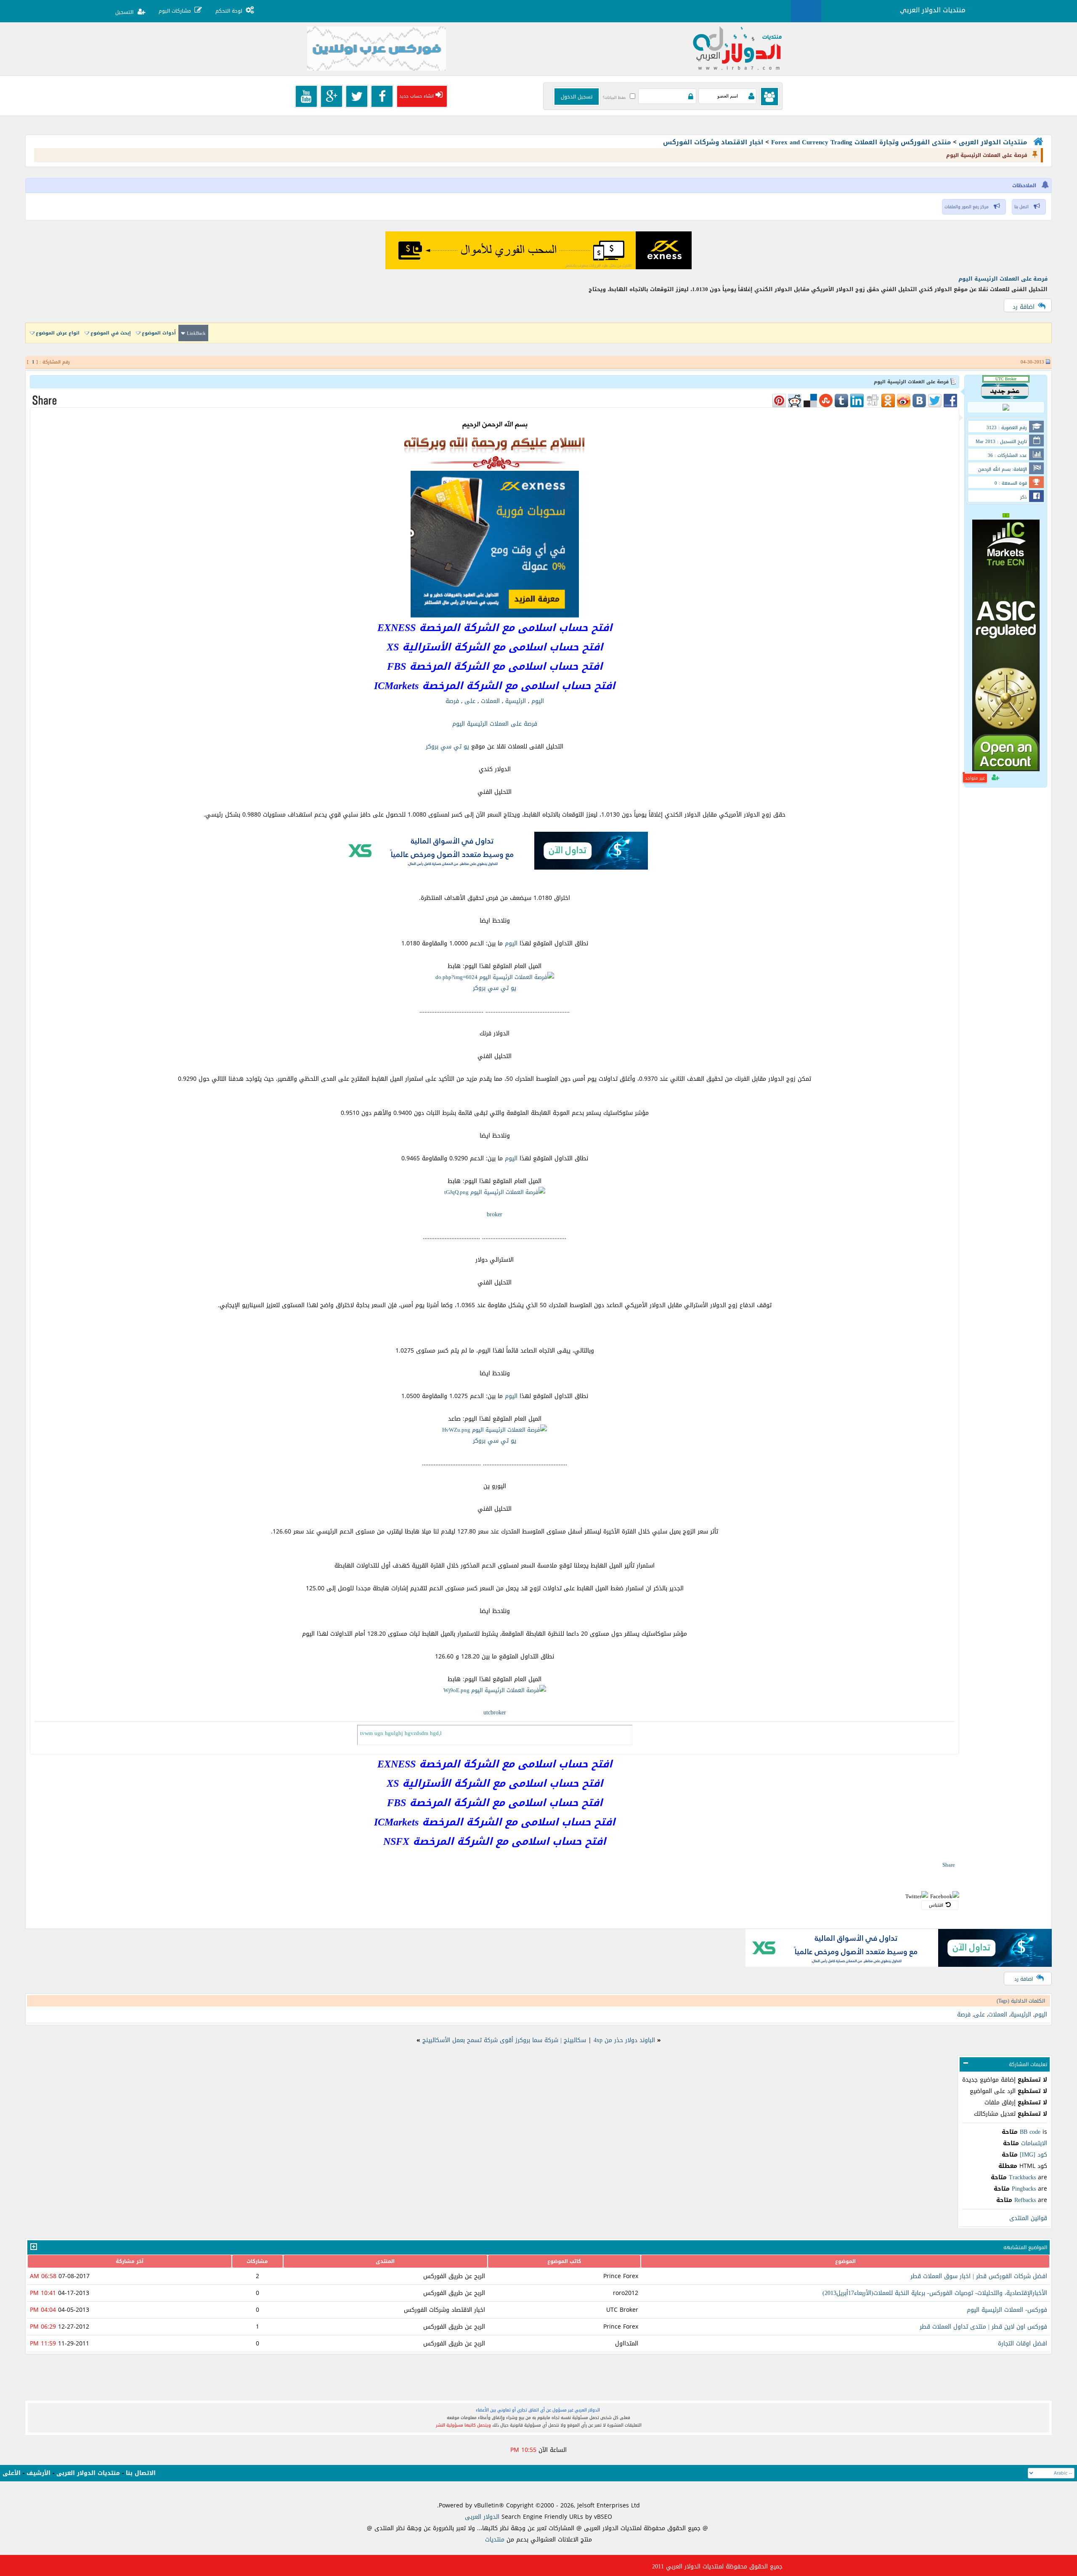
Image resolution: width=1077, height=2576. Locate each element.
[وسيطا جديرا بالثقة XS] (495, 868)
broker (495, 1214)
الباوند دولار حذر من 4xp (624, 2040)
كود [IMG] (1033, 2155)
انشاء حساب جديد (416, 96)
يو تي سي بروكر (447, 747)
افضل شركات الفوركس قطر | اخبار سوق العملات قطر (979, 2276)
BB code (1030, 2132)
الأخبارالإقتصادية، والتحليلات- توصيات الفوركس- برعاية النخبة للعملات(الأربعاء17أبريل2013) (935, 2293)
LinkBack (196, 333)
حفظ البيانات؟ (614, 98)
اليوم (538, 701)
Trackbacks (1022, 2177)
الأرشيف (38, 2473)
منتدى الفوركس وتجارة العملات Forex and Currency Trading (861, 142)
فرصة (452, 701)
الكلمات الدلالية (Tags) (1021, 2001)
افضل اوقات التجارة (1023, 2344)
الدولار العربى (483, 2517)
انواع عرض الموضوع (58, 333)
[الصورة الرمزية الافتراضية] (1006, 409)
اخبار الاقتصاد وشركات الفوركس (713, 142)
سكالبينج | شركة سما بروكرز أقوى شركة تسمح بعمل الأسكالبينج (504, 2040)
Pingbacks (1024, 2189)
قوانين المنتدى (1028, 2218)
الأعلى (12, 2473)
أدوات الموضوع (159, 333)
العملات (490, 701)
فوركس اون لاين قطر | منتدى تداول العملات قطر (983, 2327)
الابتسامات (1034, 2143)
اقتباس (936, 1905)
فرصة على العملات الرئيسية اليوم (1003, 279)
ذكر (1024, 497)
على (470, 701)
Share (949, 1865)
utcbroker (495, 1712)
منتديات (495, 2540)
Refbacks (1025, 2200)
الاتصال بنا (141, 2473)
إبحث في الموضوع (111, 333)
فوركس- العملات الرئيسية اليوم (1007, 2310)
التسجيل (124, 12)
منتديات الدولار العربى (993, 142)
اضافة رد (1024, 307)
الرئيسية (516, 701)
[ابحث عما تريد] (806, 11)
